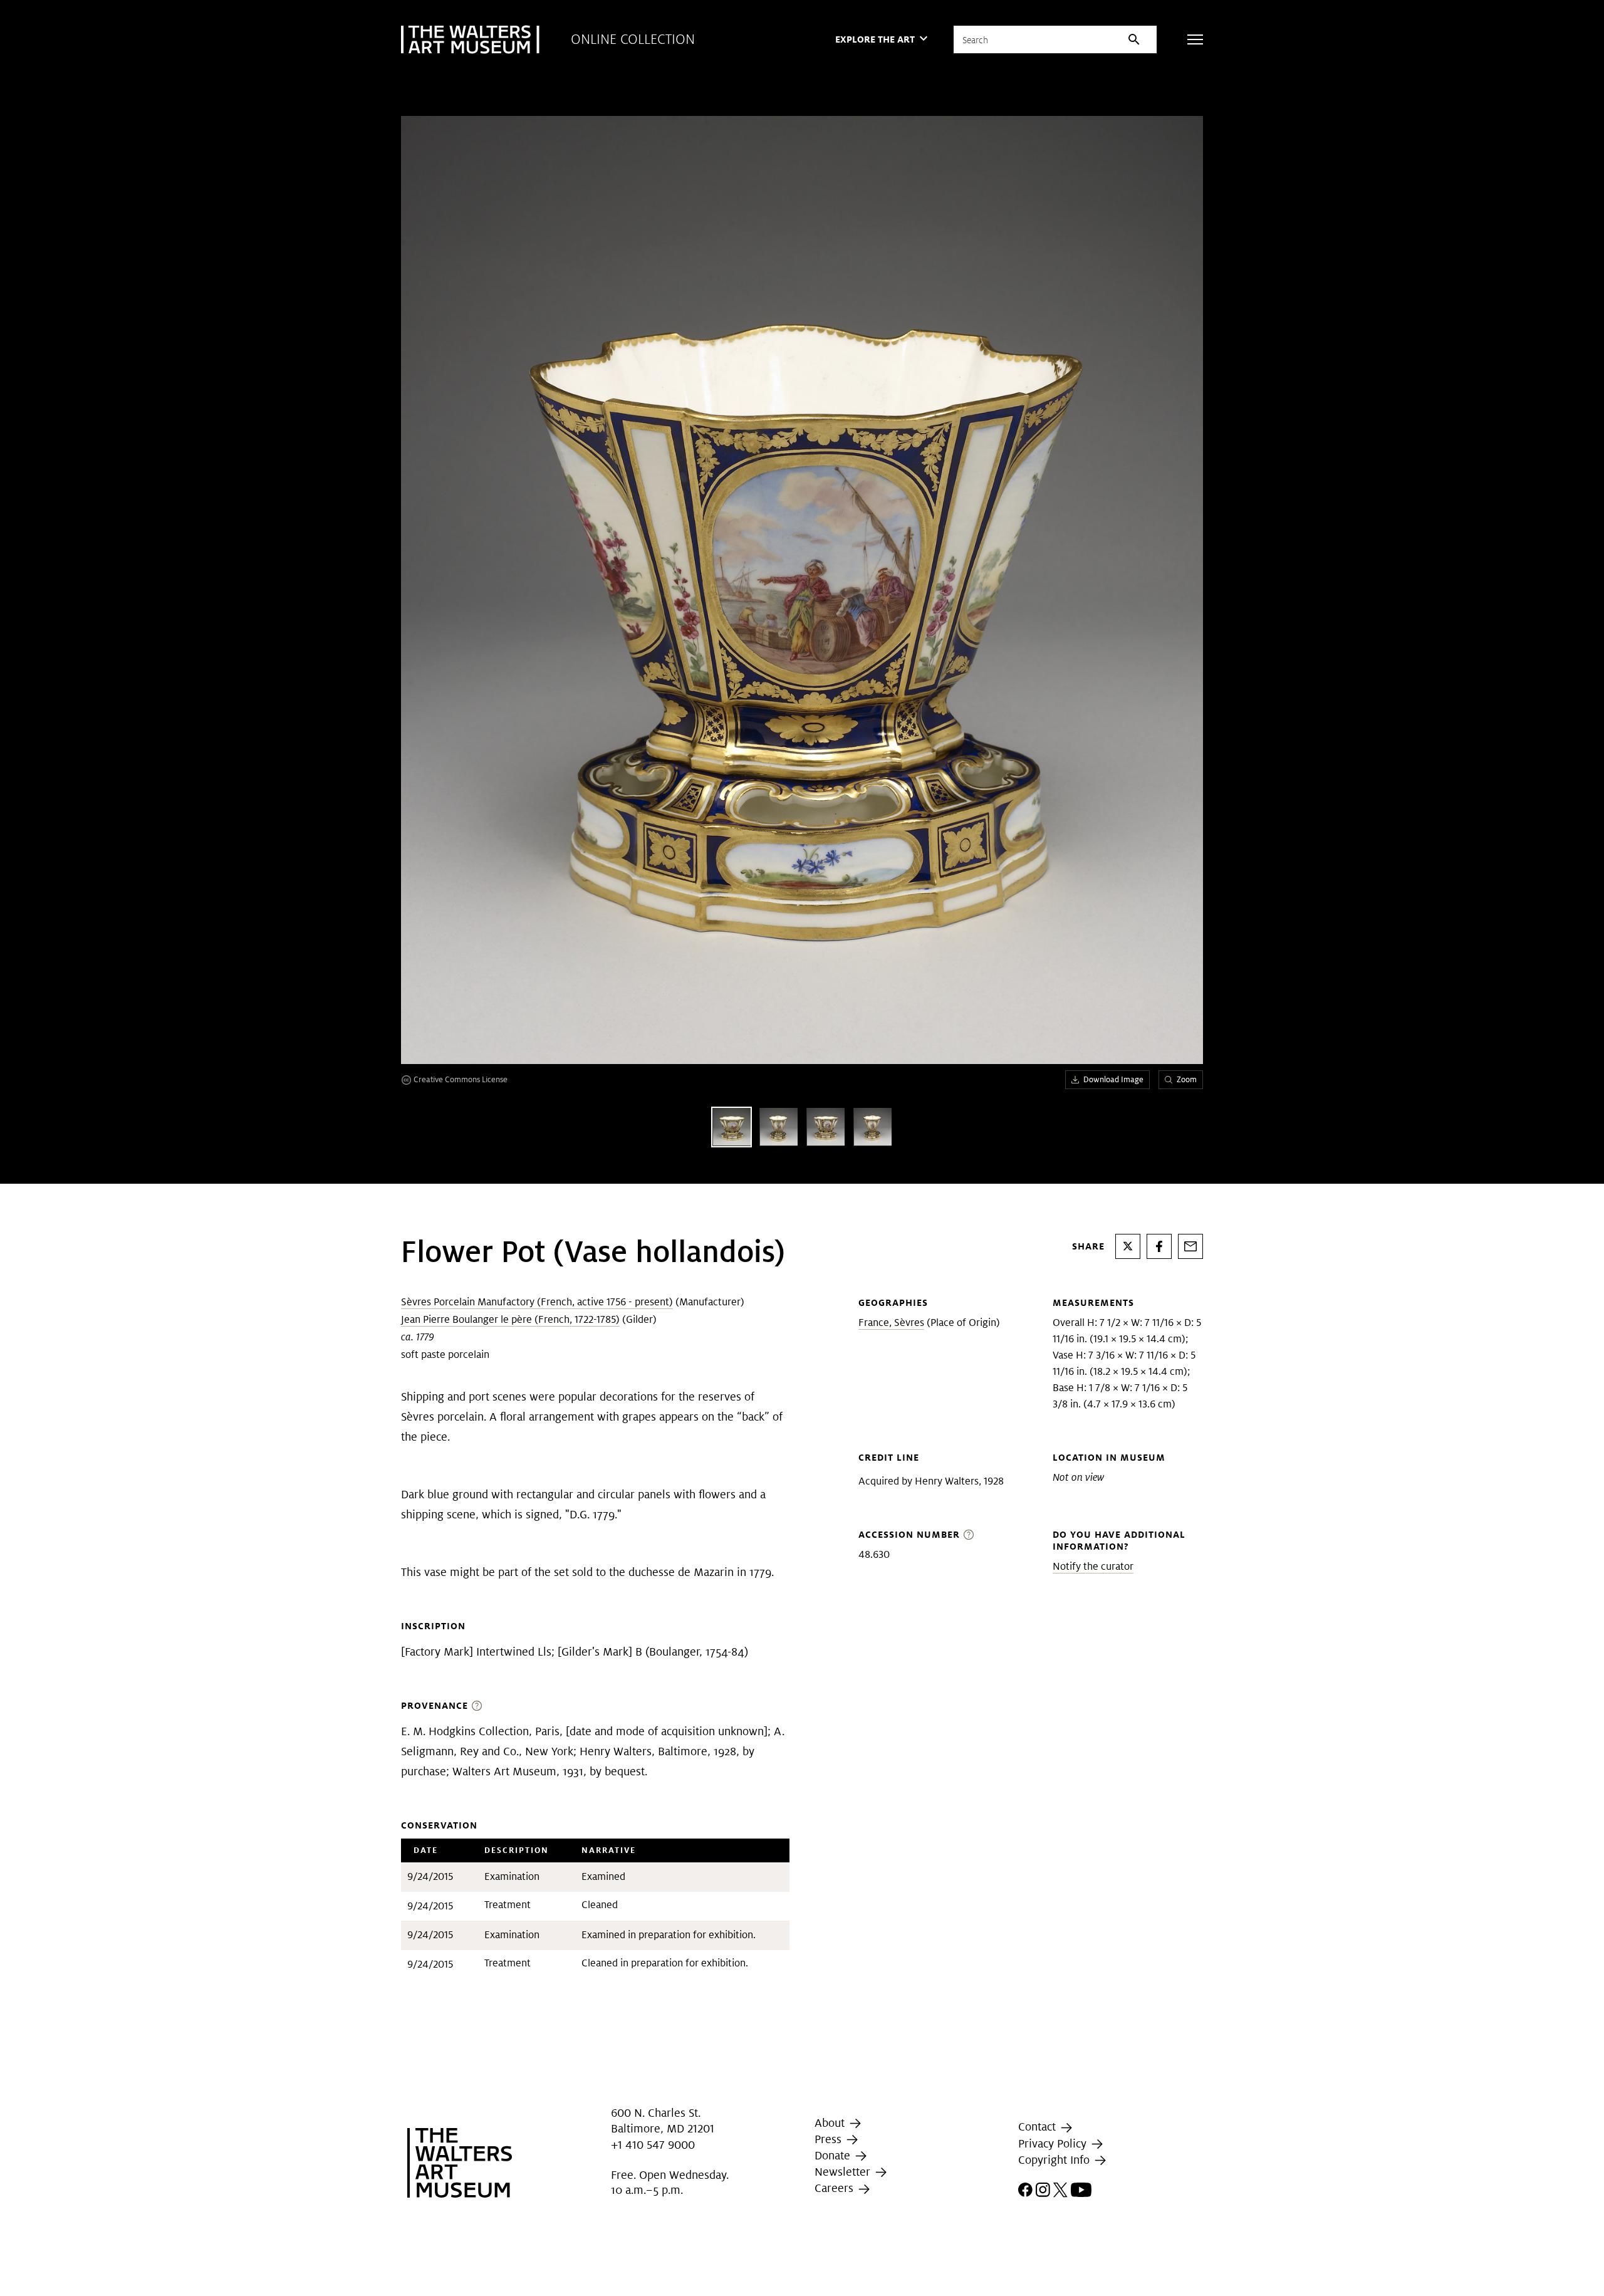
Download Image (1113, 1079)
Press (830, 2139)
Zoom (1187, 1079)
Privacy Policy (1054, 2143)
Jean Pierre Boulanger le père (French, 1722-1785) (510, 1319)
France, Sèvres (891, 1323)
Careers (836, 2189)
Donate (834, 2155)
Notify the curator (1093, 1566)
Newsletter (844, 2172)
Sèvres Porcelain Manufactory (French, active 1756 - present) (537, 1302)
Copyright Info (1055, 2160)
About (831, 2123)
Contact (1039, 2126)
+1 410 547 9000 (653, 2145)
